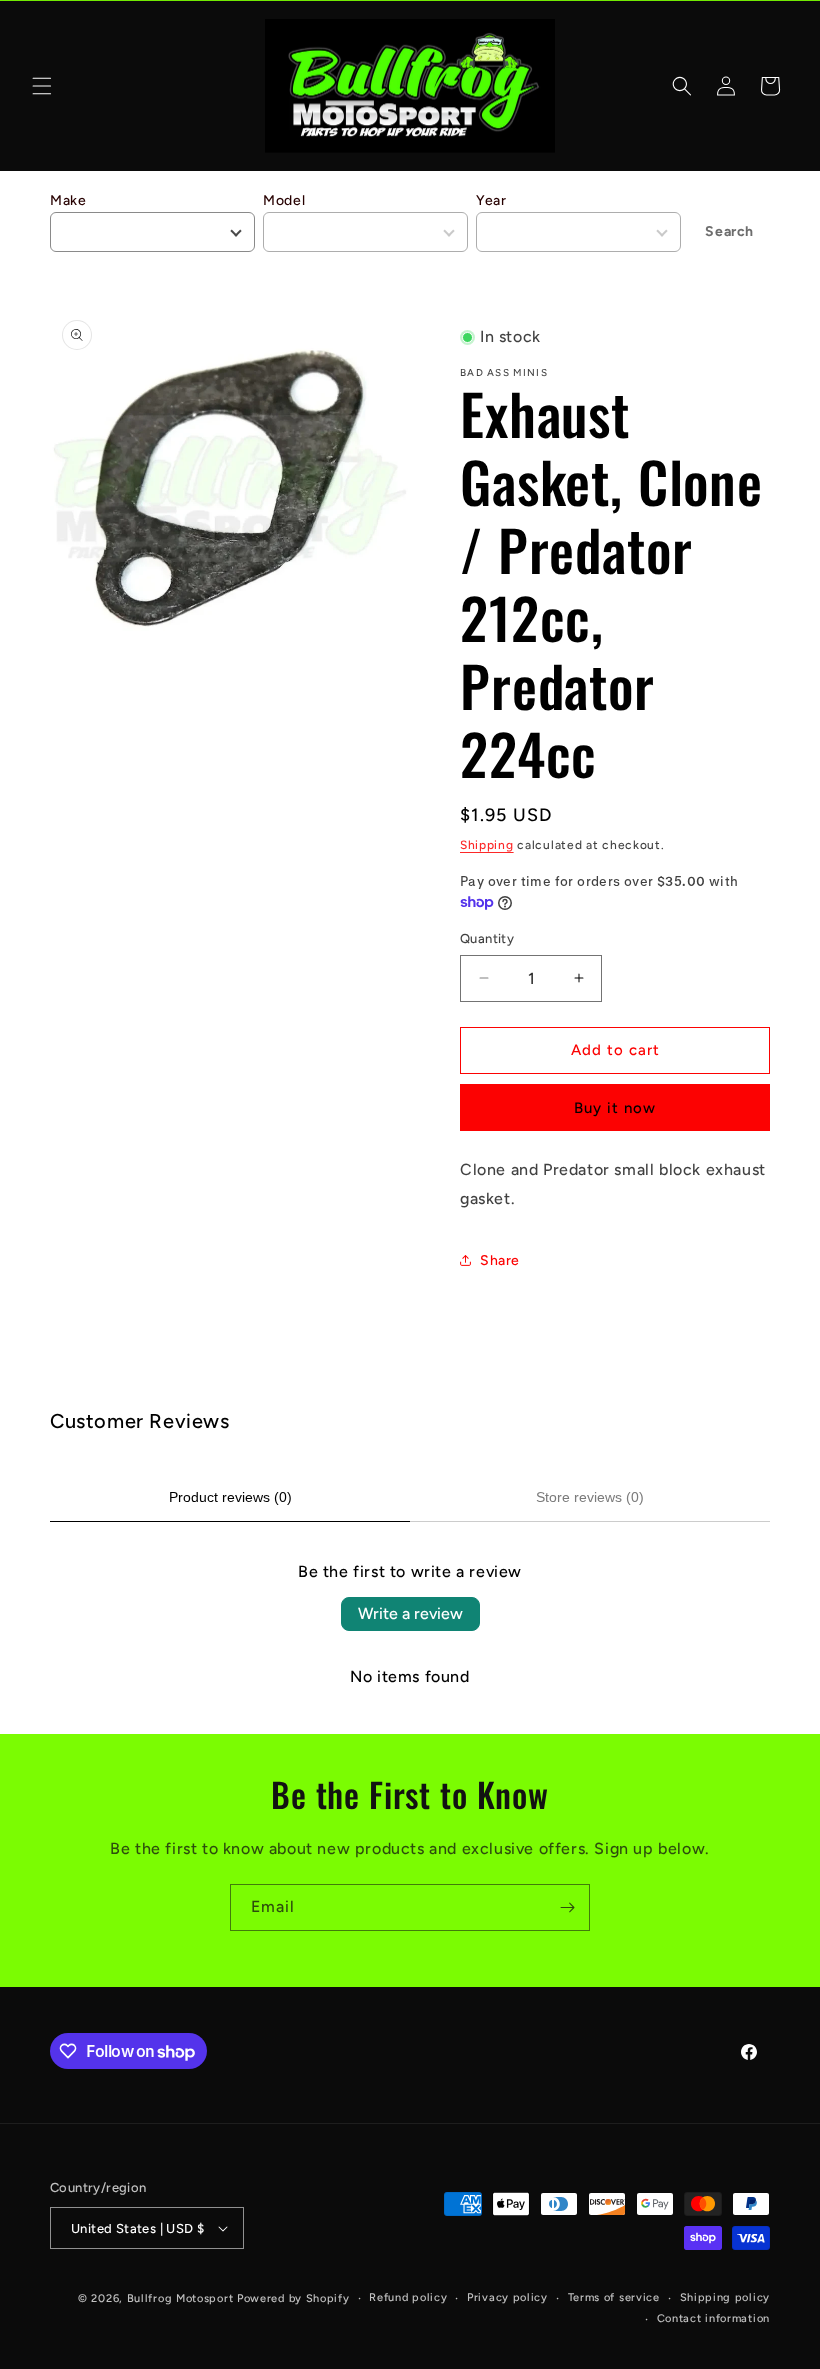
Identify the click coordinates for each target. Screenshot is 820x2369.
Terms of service (614, 2297)
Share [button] (500, 1260)
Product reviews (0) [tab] (230, 1497)
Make (68, 200)
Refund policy (408, 2297)
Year (491, 200)
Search (729, 231)
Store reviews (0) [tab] (590, 1497)
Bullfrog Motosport (180, 2298)
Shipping (487, 845)
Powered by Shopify (293, 2298)
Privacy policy (507, 2297)
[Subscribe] (567, 1907)
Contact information (713, 2318)
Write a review (410, 1613)
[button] (42, 86)
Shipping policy (725, 2297)
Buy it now (615, 1108)
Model (284, 200)
